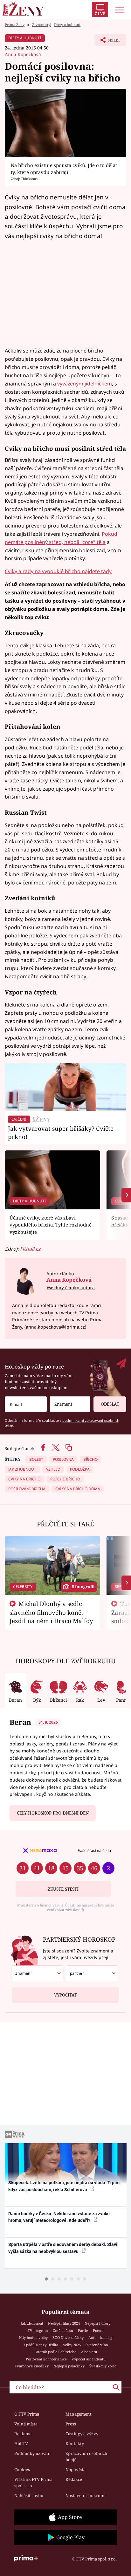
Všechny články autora (71, 1288)
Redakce (74, 2479)
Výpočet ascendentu (89, 2359)
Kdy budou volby (33, 2337)
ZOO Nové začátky (68, 2337)
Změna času (63, 2330)
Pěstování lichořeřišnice (46, 2359)
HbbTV (21, 2443)
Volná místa (26, 2424)
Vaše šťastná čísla (94, 1850)
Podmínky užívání (32, 2453)
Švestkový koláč (103, 2366)
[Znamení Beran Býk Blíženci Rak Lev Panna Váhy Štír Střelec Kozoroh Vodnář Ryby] (70, 1404)
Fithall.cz (30, 1249)
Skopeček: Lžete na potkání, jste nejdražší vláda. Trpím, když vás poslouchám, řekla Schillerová (64, 2186)
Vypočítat (65, 1995)
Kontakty (75, 2443)
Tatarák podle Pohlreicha (55, 2352)
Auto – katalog (100, 2337)
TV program (38, 2330)
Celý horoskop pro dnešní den (53, 1813)
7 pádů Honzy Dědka (41, 2345)
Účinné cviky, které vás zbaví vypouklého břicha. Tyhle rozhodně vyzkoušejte (51, 1225)
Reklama (23, 2434)
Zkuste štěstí (63, 1889)
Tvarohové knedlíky (32, 2366)
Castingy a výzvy (82, 2434)
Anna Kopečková (23, 54)
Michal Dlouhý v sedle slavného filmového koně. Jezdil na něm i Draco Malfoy (51, 1612)
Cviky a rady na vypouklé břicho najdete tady (58, 571)
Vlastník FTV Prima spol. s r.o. (33, 2482)
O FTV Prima (27, 2414)
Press (71, 2424)
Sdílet (107, 42)
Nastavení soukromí (86, 2495)
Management (79, 2414)
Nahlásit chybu (29, 2495)
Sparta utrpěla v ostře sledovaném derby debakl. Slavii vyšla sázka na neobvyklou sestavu (63, 2248)
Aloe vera (89, 2352)
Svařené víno (97, 2345)
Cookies (22, 2469)
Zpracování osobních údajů (86, 2456)
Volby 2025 (72, 2345)
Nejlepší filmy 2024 (64, 2323)
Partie (83, 2330)
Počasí (98, 2330)
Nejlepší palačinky (69, 2366)
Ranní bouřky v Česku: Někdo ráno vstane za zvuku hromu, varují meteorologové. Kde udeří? (59, 2217)
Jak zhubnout (32, 2323)
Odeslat (110, 1404)
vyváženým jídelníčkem (85, 384)
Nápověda (76, 2469)
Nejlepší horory (97, 2323)
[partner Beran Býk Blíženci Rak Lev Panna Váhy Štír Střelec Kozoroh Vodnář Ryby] (92, 1973)
